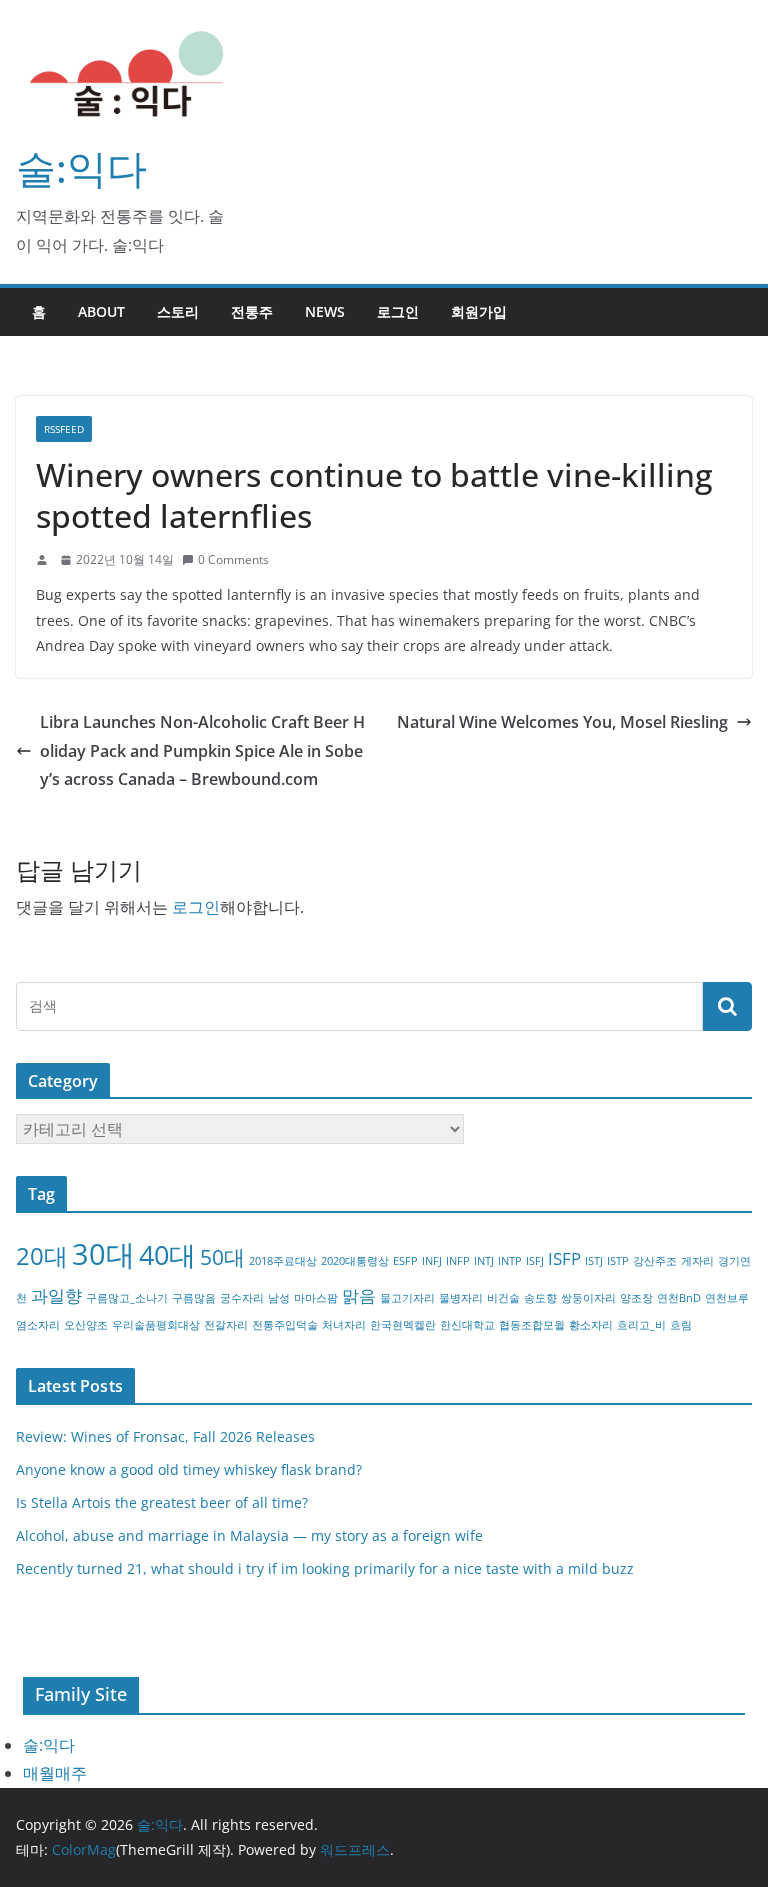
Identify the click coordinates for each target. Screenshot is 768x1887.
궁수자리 (242, 1298)
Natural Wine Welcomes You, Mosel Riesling (562, 722)
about (101, 311)
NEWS (325, 311)
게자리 (697, 1261)
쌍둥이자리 (588, 1298)
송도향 (540, 1298)
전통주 (252, 311)
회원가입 (479, 311)
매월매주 (55, 1773)
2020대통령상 (355, 1261)
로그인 (398, 311)
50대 (222, 1257)
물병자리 (461, 1298)
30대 (103, 1254)
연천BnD (679, 1298)
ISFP (564, 1258)
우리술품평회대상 (156, 1325)
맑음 (359, 1295)
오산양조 (86, 1325)
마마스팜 (316, 1298)
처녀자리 (344, 1325)
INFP (458, 1261)
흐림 (681, 1325)
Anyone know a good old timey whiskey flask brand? (189, 1469)
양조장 (636, 1298)
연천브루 (727, 1298)
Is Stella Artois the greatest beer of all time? (162, 1502)
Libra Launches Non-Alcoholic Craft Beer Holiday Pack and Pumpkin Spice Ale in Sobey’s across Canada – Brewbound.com (202, 751)
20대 (42, 1255)
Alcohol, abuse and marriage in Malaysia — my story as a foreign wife (249, 1535)
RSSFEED (64, 429)
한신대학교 (467, 1325)
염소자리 (38, 1325)
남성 (279, 1298)
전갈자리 (226, 1325)
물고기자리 (407, 1298)
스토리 (178, 311)
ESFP (405, 1261)
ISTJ (594, 1261)
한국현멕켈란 (403, 1325)
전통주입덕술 (285, 1325)
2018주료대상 (283, 1261)
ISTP (618, 1261)
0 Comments (233, 559)
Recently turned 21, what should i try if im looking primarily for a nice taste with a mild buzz (325, 1568)
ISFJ (535, 1261)
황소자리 (591, 1325)
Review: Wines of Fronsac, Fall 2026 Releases (165, 1436)
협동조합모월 (532, 1325)
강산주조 (655, 1261)
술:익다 (81, 167)
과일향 (56, 1295)
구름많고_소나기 (127, 1298)
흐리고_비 (641, 1325)
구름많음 (194, 1298)
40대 (167, 1254)
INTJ (484, 1261)
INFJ (432, 1261)
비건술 (503, 1298)
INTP (510, 1261)
